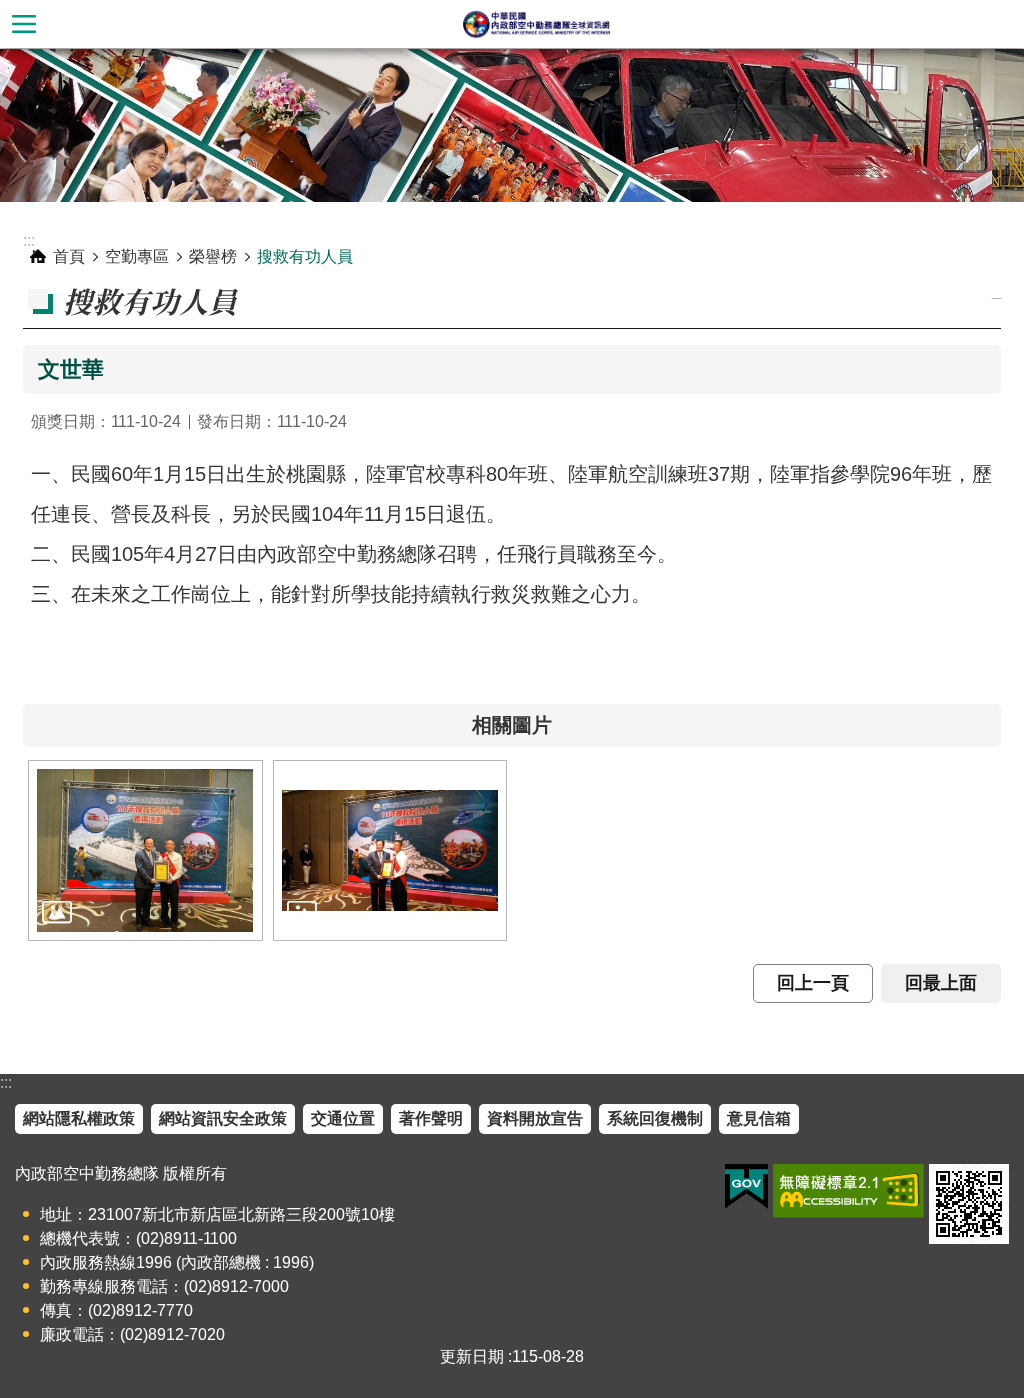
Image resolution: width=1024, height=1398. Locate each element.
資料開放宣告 (535, 1118)
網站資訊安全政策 (223, 1118)
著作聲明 (431, 1118)
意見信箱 (759, 1118)
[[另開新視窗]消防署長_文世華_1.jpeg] (145, 850)
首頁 (69, 256)
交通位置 (343, 1118)
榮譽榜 (213, 256)
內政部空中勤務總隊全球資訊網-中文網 (536, 24)
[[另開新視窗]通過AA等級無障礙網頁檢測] (848, 1191)
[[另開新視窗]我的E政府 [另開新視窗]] (746, 1187)
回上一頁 (813, 983)
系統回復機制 (655, 1118)
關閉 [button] (24, 24)
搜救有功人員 (305, 256)
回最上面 (941, 983)
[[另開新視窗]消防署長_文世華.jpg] (390, 850)
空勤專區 (137, 256)
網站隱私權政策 (79, 1118)
